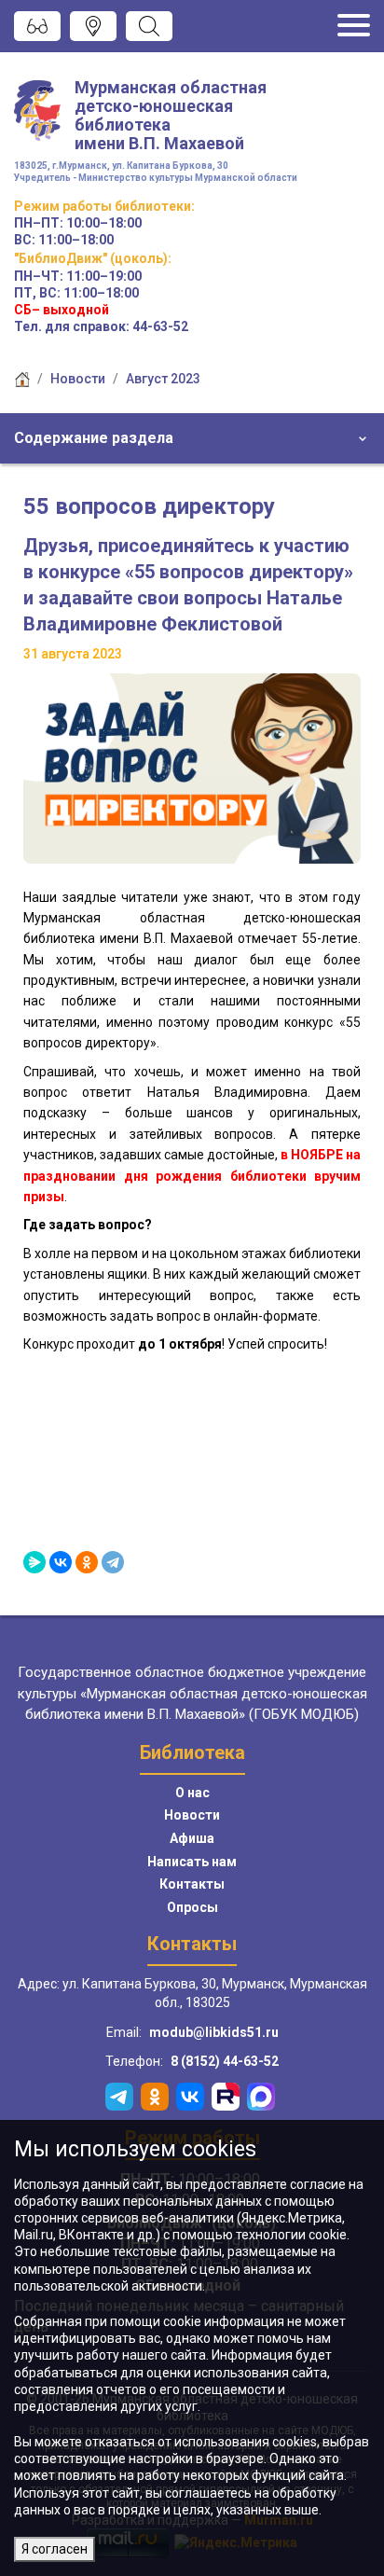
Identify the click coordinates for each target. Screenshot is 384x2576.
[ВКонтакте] (61, 1562)
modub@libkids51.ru (214, 2032)
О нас (192, 1793)
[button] (192, 438)
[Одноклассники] (87, 1562)
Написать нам (192, 1862)
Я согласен (55, 2549)
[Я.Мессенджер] (34, 1562)
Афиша (192, 1838)
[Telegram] (113, 1562)
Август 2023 (163, 379)
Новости (78, 379)
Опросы (192, 1907)
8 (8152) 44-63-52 (225, 2061)
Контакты (192, 1884)
